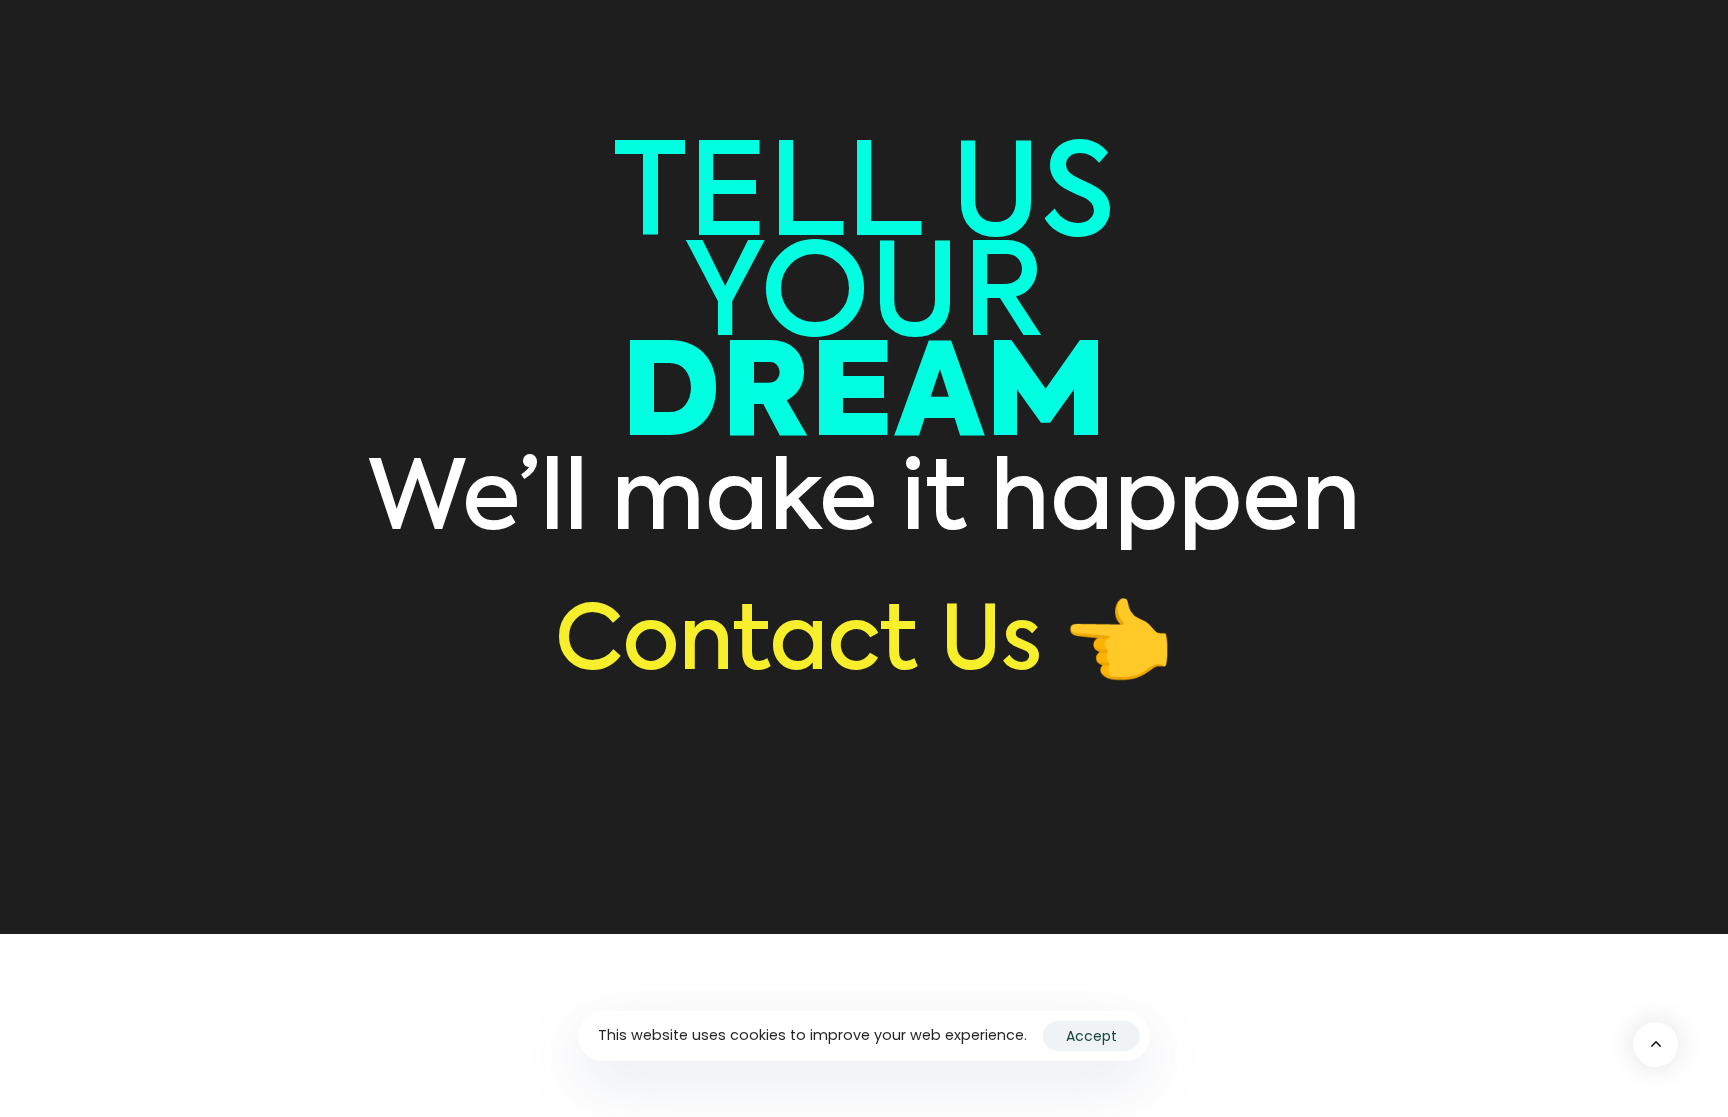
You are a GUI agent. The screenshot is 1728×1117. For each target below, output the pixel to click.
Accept (1091, 1036)
